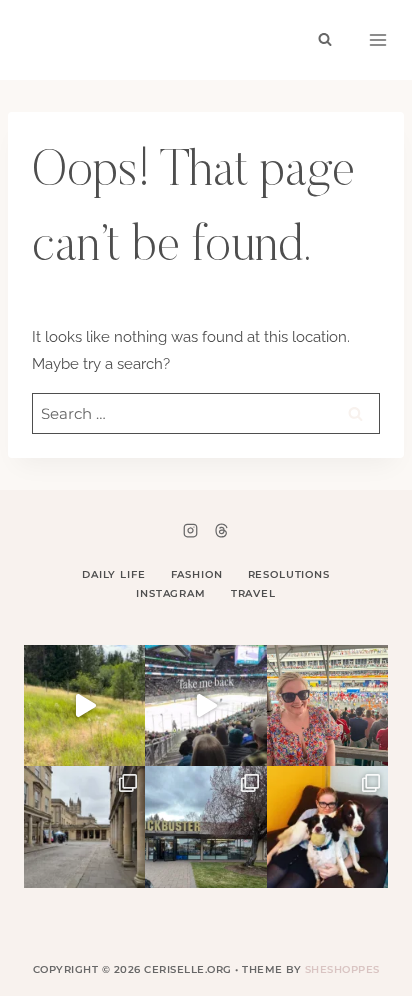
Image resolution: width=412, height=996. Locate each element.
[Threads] (221, 530)
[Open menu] (378, 40)
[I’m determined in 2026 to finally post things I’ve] (205, 826)
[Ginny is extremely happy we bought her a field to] (84, 705)
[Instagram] (191, 530)
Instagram (171, 593)
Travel (253, 593)
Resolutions (289, 574)
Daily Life (114, 574)
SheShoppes (342, 969)
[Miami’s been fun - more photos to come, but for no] (327, 705)
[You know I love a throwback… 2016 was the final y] (327, 826)
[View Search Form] (325, 40)
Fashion (197, 574)
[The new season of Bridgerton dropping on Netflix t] (84, 826)
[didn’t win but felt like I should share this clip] (205, 705)
